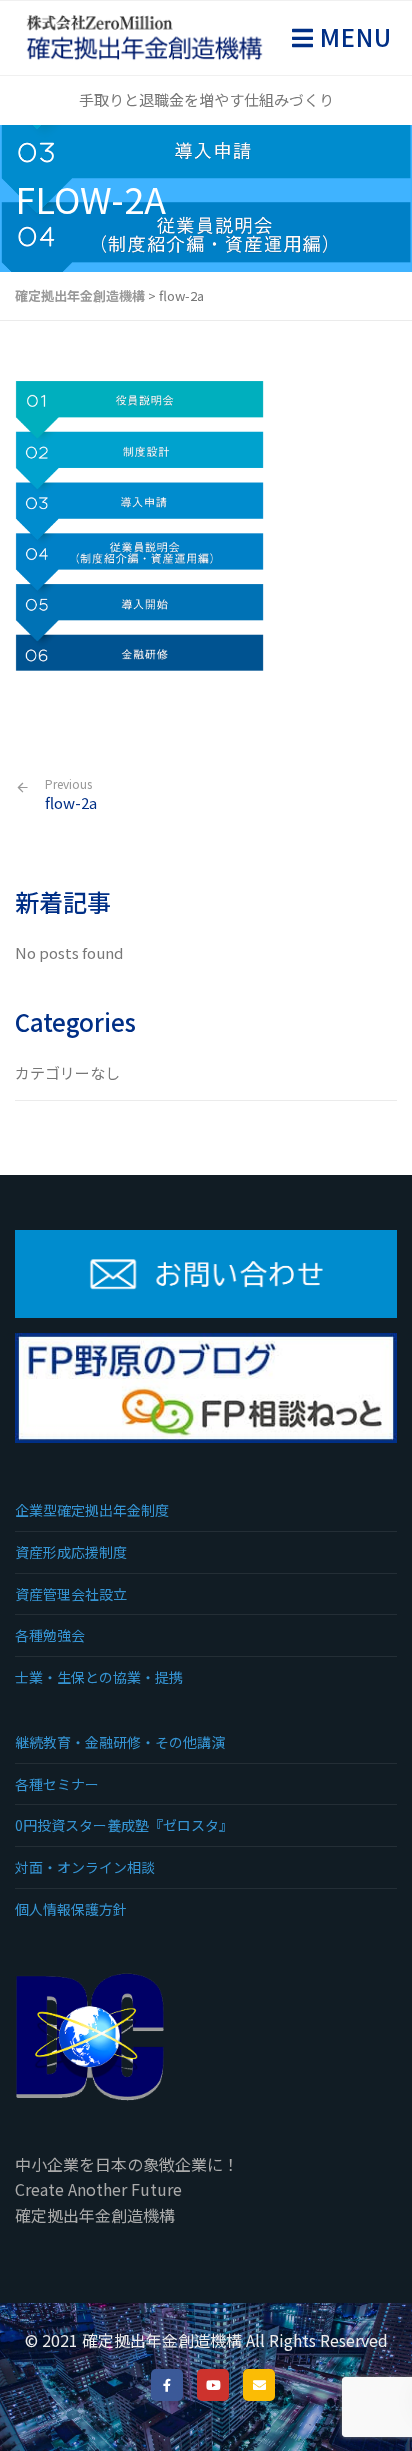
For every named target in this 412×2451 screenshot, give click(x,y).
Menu (353, 36)
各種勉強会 (50, 1635)
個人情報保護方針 (71, 1909)
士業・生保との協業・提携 (99, 1677)
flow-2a (71, 794)
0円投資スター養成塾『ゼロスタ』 (124, 1825)
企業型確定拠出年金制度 (92, 1510)
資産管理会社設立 (71, 1594)
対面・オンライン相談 (85, 1867)
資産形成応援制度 (71, 1552)
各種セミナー (57, 1784)
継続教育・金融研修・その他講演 (120, 1742)
